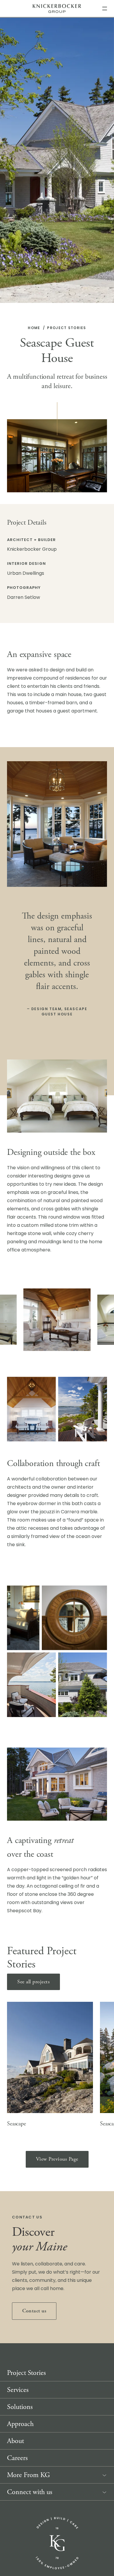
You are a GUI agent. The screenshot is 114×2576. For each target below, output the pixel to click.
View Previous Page (57, 2159)
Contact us (34, 2311)
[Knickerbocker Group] (57, 2543)
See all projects (33, 1982)
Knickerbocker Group (57, 9)
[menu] (105, 8)
